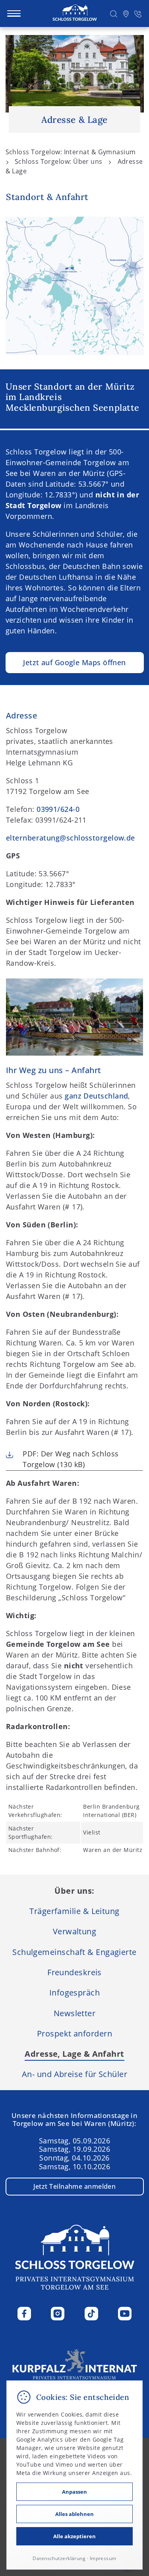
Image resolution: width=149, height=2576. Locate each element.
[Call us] (138, 14)
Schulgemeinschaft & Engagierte (74, 1952)
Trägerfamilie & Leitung (74, 1911)
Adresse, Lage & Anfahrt (74, 2054)
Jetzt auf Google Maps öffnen (74, 662)
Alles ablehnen (74, 2514)
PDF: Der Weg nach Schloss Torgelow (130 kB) (71, 1459)
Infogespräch (74, 1992)
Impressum (103, 2558)
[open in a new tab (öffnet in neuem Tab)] (75, 286)
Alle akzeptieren (74, 2536)
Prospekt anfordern (74, 2033)
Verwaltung (75, 1931)
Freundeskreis (74, 1972)
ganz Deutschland (96, 1096)
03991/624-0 (58, 809)
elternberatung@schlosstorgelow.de (71, 838)
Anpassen (74, 2492)
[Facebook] (24, 2314)
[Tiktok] (91, 2314)
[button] (114, 14)
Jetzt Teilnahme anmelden (75, 2186)
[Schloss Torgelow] (75, 13)
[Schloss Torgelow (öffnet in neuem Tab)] (75, 2366)
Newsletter (75, 2013)
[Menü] (14, 14)
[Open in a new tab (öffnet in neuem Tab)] (126, 14)
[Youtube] (125, 2314)
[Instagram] (58, 2314)
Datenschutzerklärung (59, 2558)
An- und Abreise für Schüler (74, 2074)
